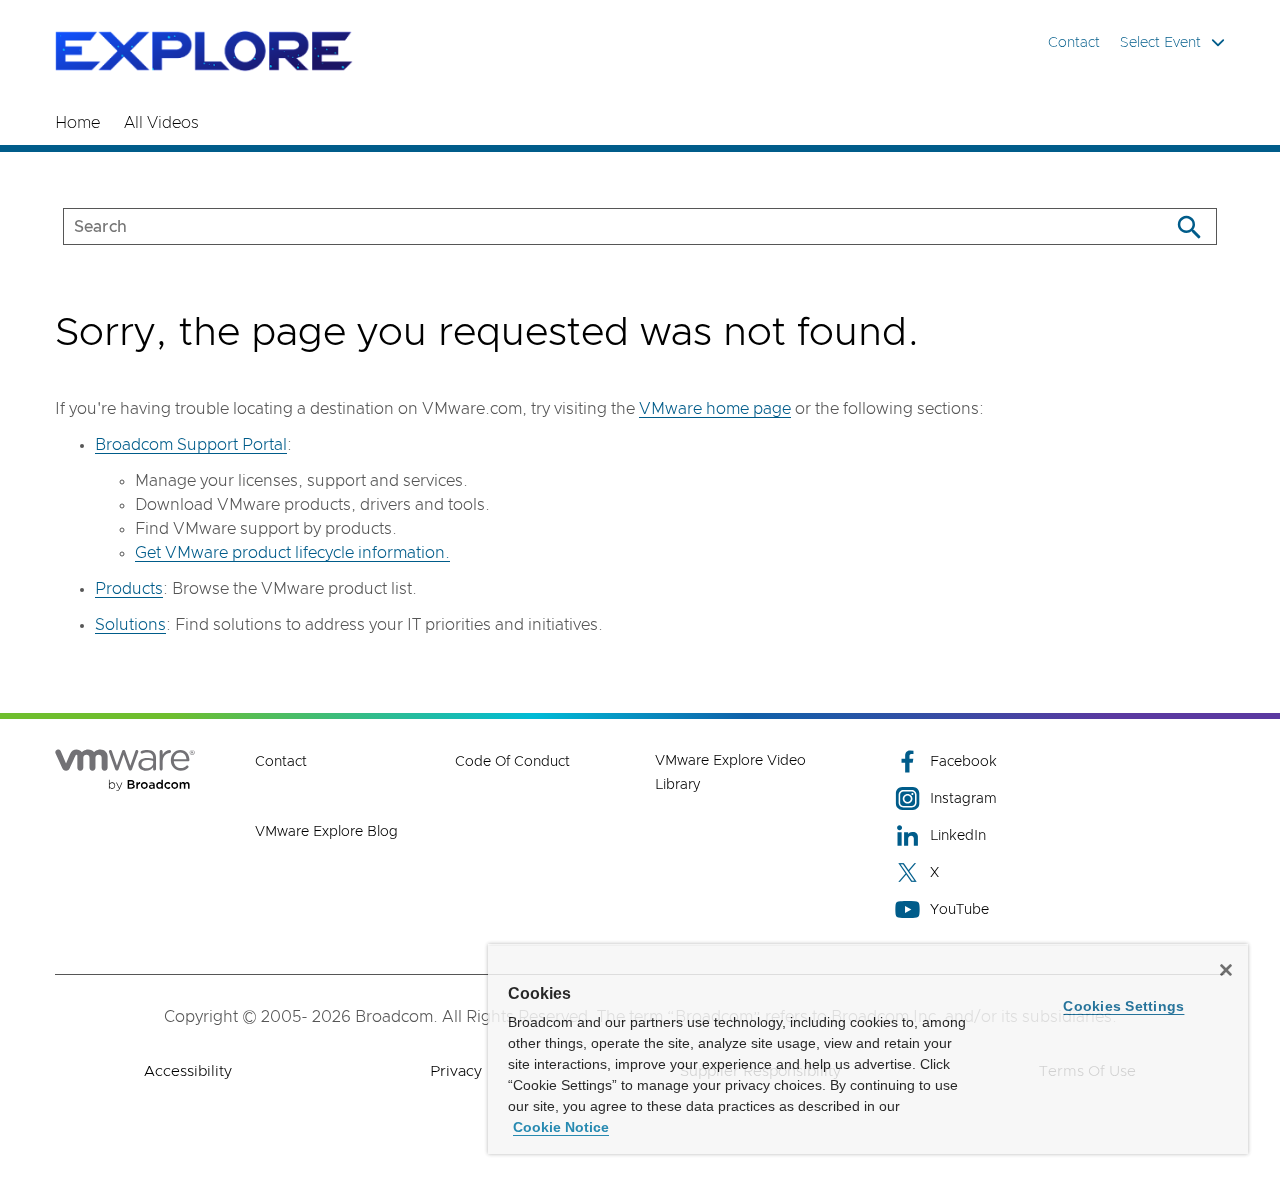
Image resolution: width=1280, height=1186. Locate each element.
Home (77, 123)
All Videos (161, 123)
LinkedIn (958, 836)
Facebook (963, 762)
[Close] (1226, 970)
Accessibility (188, 1071)
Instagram (963, 799)
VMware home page (715, 409)
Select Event (1160, 43)
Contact (1074, 43)
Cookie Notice (561, 1127)
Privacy (456, 1071)
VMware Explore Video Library (730, 773)
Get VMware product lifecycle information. (292, 553)
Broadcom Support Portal (191, 445)
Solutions (130, 625)
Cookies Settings (1123, 1006)
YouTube (959, 910)
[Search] (1188, 226)
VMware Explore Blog (326, 832)
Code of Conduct (512, 762)
